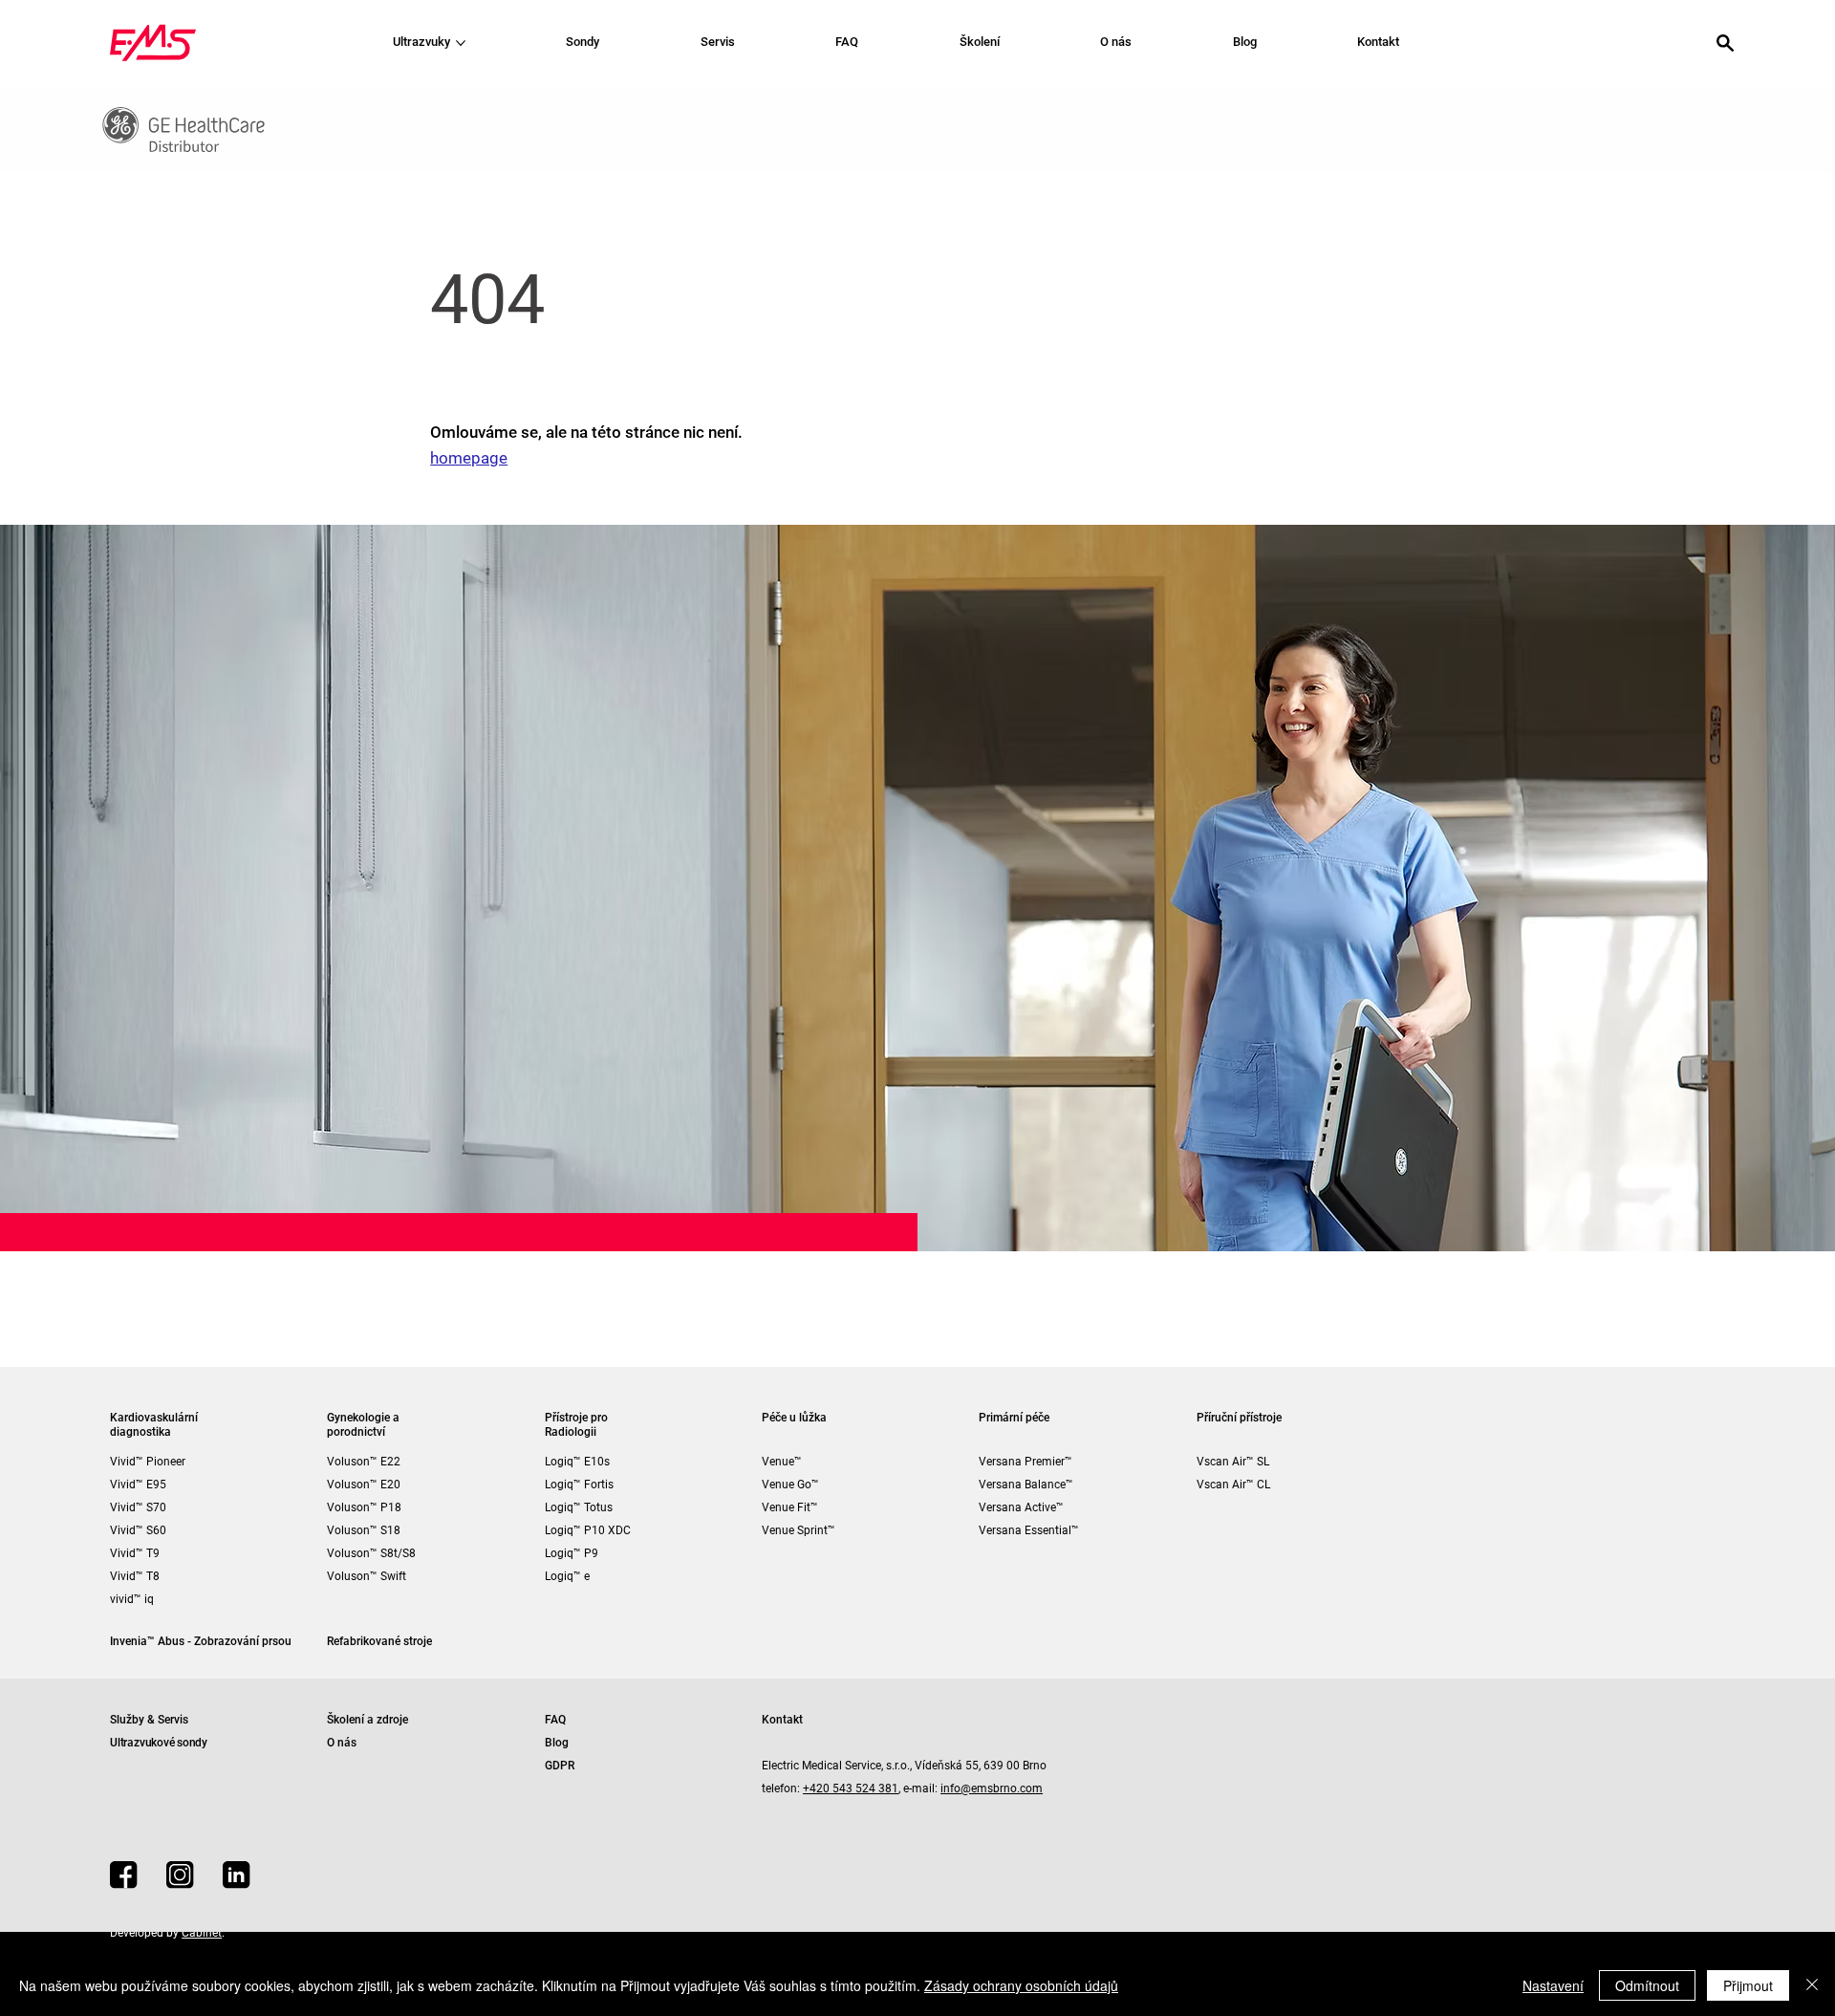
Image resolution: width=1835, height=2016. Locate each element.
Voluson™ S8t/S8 (371, 1553)
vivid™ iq (132, 1599)
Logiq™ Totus (579, 1507)
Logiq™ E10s (577, 1462)
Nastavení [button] (1553, 1985)
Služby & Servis (149, 1720)
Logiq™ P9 (572, 1553)
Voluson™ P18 (364, 1507)
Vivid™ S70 (138, 1507)
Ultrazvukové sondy (159, 1743)
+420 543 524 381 (851, 1788)
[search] (1725, 43)
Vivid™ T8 (135, 1576)
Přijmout (1748, 1985)
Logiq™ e (567, 1576)
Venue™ (782, 1462)
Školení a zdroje (367, 1720)
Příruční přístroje (1239, 1418)
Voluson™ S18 (364, 1530)
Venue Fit (786, 1507)
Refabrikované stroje (379, 1641)
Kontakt (782, 1720)
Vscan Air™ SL (1233, 1462)
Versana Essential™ (1029, 1530)
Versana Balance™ (1026, 1485)
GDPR (560, 1766)
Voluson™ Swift (367, 1576)
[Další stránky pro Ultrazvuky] (461, 43)
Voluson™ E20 (364, 1485)
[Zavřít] (1812, 1985)
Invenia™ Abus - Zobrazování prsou (201, 1641)
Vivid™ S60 (138, 1530)
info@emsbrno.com (992, 1788)
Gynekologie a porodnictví (363, 1425)
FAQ (555, 1720)
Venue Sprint (795, 1530)
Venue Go (787, 1485)
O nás (342, 1743)
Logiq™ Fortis (579, 1485)
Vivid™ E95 (138, 1485)
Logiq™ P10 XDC (588, 1530)
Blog (557, 1743)
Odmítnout (1647, 1985)
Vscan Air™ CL (1233, 1485)
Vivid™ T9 (135, 1553)
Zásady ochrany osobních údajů (1021, 1985)
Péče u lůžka (794, 1418)
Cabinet (202, 1933)
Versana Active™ (1021, 1507)
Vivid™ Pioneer (148, 1462)
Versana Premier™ (1025, 1462)
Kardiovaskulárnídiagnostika (154, 1425)
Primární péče (1014, 1418)
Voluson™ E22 (364, 1462)
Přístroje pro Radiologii (576, 1425)
